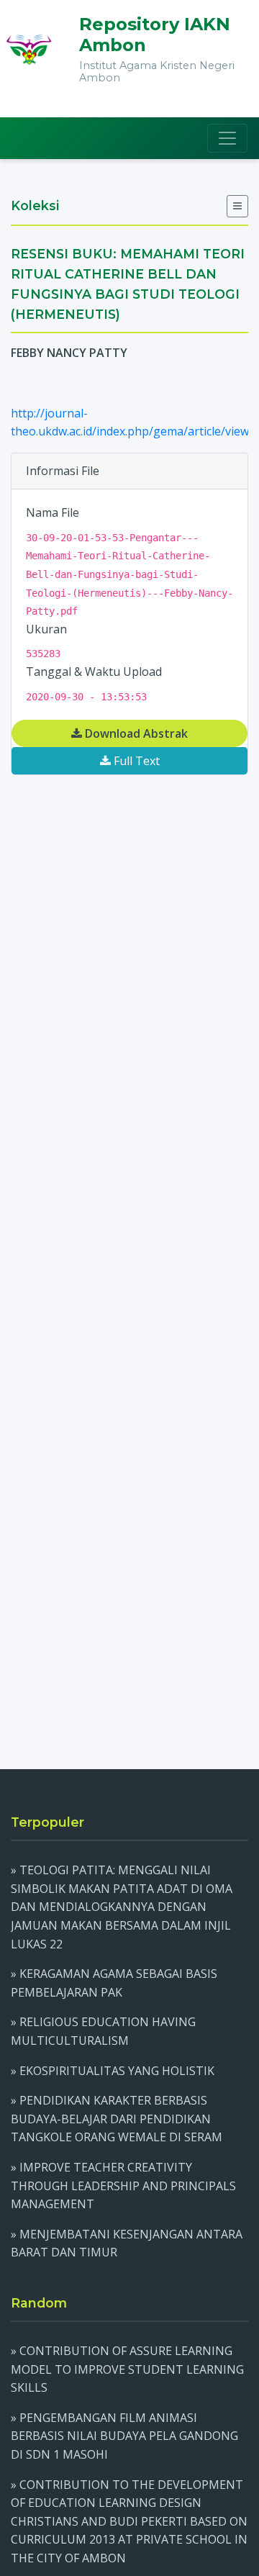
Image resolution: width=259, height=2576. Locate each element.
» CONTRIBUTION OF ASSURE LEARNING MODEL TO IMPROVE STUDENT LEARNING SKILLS (127, 2369)
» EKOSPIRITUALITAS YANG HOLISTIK (113, 2071)
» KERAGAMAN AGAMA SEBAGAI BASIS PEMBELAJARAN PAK (114, 1983)
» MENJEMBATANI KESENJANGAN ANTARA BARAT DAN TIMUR (127, 2243)
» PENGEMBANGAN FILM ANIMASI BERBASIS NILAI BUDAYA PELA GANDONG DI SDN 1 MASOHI (124, 2436)
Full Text (135, 761)
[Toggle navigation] (227, 138)
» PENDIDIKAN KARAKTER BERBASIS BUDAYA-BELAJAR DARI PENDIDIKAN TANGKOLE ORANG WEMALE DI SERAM (117, 2119)
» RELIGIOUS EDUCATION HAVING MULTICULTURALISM (103, 2031)
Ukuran (46, 629)
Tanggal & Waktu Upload (94, 672)
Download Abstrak (135, 733)
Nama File (53, 512)
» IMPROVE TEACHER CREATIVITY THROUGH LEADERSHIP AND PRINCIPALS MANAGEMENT (123, 2186)
